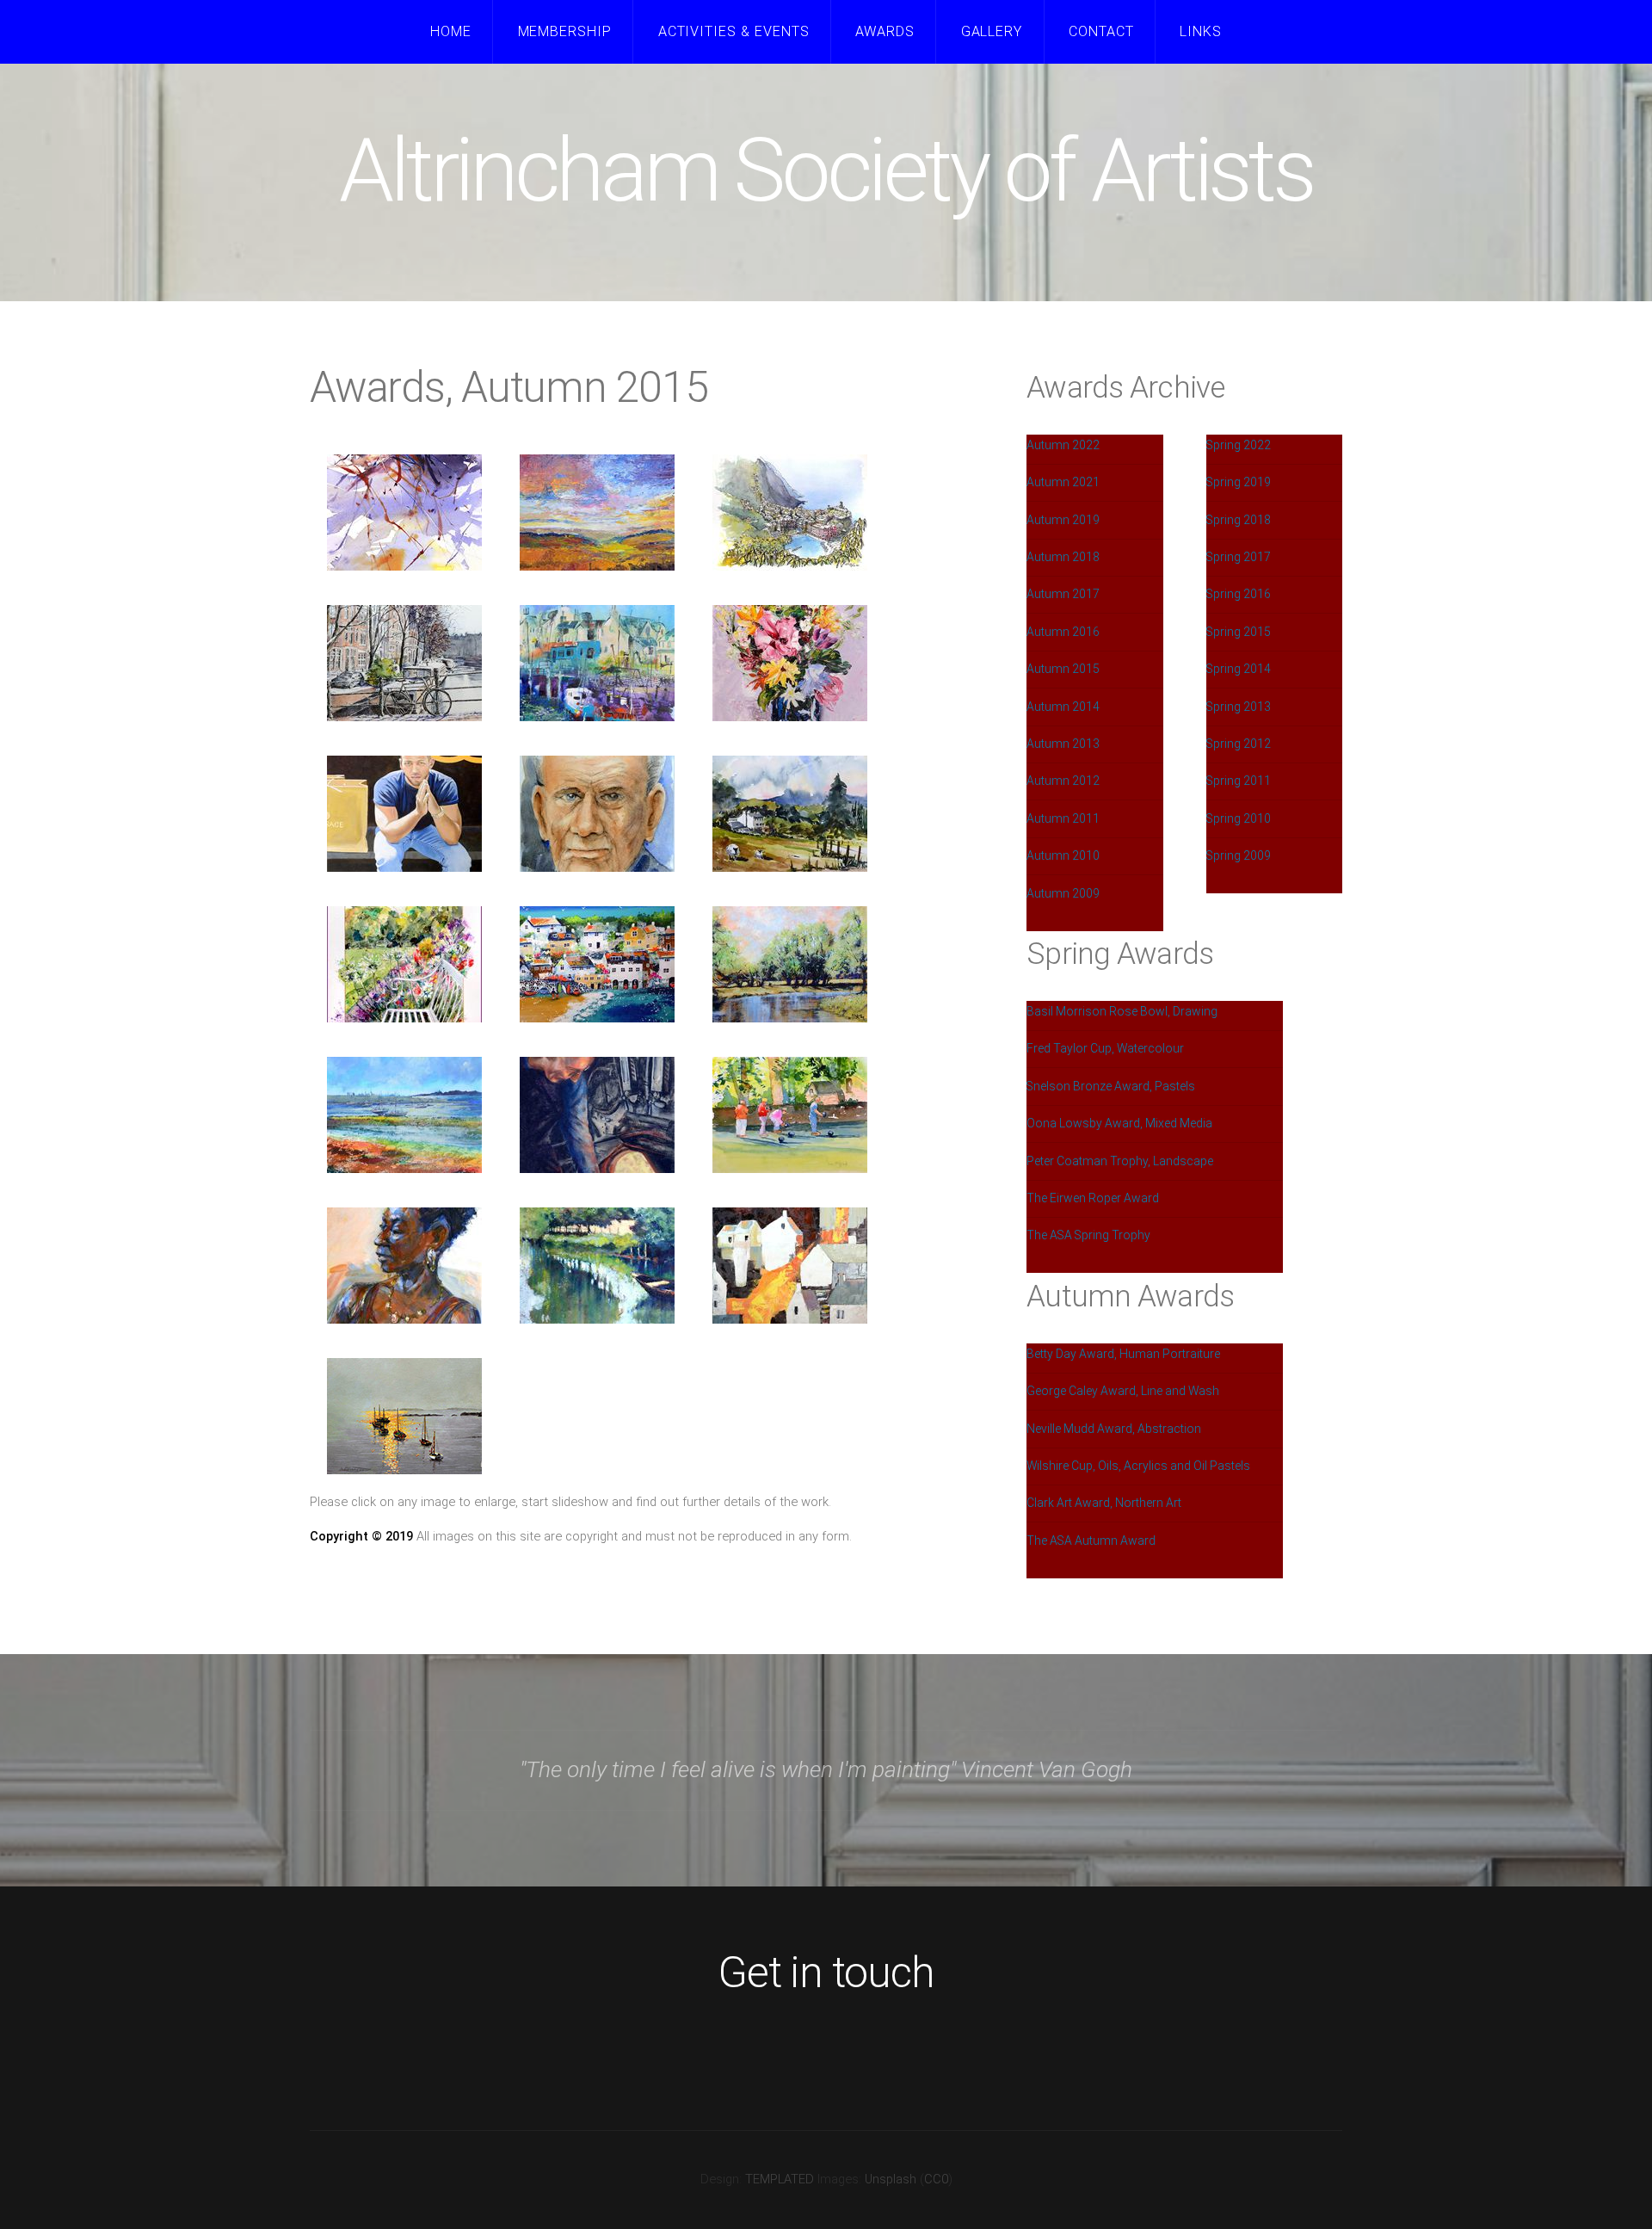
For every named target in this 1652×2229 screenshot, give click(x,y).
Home (451, 31)
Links (1201, 31)
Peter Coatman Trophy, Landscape (1120, 1161)
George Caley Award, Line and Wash (1123, 1391)
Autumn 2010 (1063, 855)
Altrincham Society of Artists (826, 171)
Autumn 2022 (1063, 445)
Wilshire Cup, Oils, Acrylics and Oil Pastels (1138, 1466)
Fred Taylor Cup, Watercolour (1105, 1048)
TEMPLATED (780, 2179)
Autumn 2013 (1063, 744)
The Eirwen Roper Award (1093, 1198)
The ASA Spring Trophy (1088, 1235)
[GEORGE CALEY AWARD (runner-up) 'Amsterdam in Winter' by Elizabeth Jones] (404, 663)
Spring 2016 (1239, 594)
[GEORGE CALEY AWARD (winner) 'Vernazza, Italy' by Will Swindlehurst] (790, 512)
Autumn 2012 (1063, 781)
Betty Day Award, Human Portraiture (1123, 1354)
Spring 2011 (1239, 781)
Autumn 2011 (1063, 818)
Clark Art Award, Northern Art (1104, 1503)
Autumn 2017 (1063, 594)
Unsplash (891, 2179)
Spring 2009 (1239, 855)
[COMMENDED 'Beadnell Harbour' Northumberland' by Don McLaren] (404, 1115)
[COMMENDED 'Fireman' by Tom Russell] (597, 1115)
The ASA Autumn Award (1091, 1541)
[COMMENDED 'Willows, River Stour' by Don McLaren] (790, 964)
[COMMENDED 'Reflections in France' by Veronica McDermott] (597, 1266)
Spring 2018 (1239, 520)
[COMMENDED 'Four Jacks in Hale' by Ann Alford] (790, 1115)
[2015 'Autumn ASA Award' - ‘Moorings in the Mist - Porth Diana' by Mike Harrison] (404, 1416)
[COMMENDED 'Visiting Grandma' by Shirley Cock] (597, 964)
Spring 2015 (1239, 632)
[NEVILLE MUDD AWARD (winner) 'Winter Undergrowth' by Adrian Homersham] (404, 512)
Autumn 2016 (1063, 632)
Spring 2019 (1239, 482)
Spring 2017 (1239, 557)
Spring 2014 (1239, 669)
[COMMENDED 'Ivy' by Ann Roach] (404, 1266)
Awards (885, 31)
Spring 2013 (1239, 707)
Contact (1101, 31)
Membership (565, 31)
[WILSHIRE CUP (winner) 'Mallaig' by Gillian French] (597, 663)
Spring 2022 (1239, 445)
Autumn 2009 (1063, 893)
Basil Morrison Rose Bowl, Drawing (1122, 1011)
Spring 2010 (1239, 818)
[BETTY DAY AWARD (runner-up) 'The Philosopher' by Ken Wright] (597, 814)
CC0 (936, 2179)
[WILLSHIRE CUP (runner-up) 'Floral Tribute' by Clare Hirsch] (790, 663)
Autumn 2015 (1063, 669)
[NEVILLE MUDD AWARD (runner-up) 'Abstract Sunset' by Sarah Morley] (597, 512)
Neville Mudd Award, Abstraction (1114, 1429)
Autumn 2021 (1063, 482)
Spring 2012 (1239, 744)
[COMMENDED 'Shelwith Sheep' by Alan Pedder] (790, 814)
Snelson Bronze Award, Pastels (1111, 1086)
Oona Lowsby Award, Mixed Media (1119, 1123)
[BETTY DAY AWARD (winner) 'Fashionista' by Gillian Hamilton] (404, 814)
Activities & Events (734, 31)
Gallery (992, 31)
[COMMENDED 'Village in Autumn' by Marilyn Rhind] (790, 1266)
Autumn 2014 (1063, 707)
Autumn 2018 (1063, 557)
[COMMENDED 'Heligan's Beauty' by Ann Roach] (404, 964)
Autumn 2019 (1063, 520)
